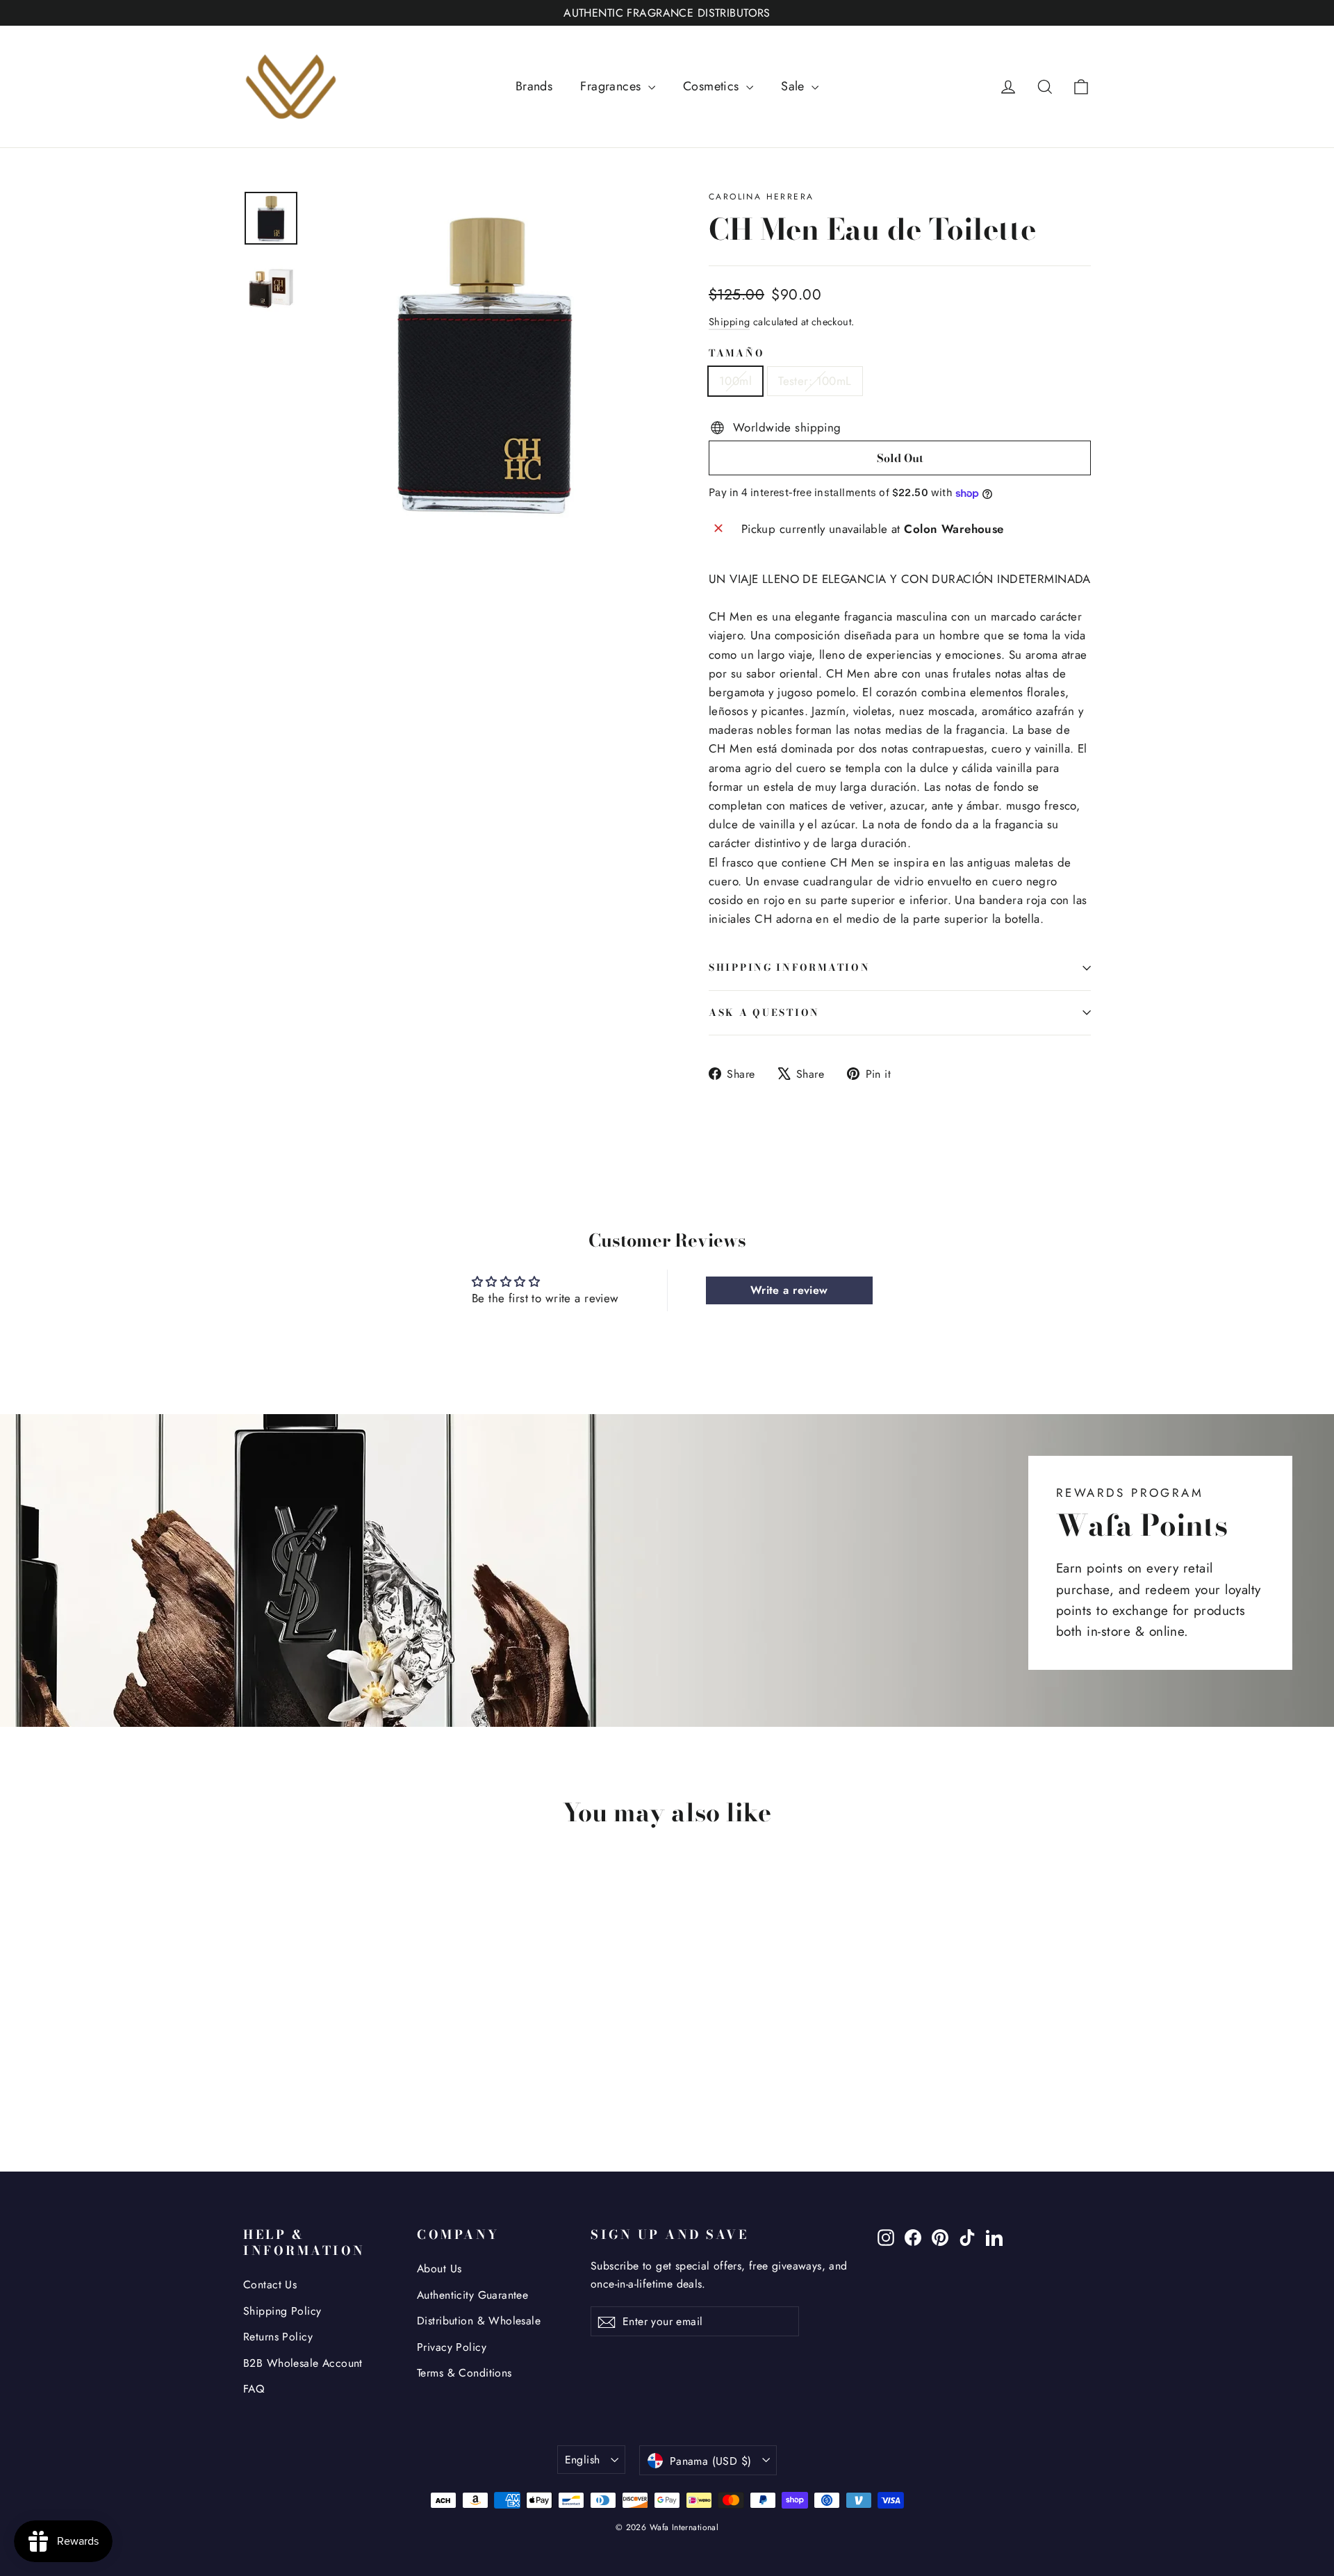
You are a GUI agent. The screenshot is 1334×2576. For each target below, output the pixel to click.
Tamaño (736, 354)
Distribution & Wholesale (479, 2321)
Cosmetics (713, 86)
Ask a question (764, 1012)
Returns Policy (278, 2337)
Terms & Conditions (464, 2373)
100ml (735, 381)
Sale (794, 86)
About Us (439, 2269)
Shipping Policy (282, 2311)
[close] (253, 2505)
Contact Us (270, 2284)
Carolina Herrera (761, 197)
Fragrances (612, 86)
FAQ (254, 2389)
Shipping (729, 322)
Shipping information (789, 967)
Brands (534, 86)
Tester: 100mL (815, 381)
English (583, 2460)
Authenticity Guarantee (472, 2295)
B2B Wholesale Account (303, 2363)
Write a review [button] (789, 1290)
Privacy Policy (452, 2347)
